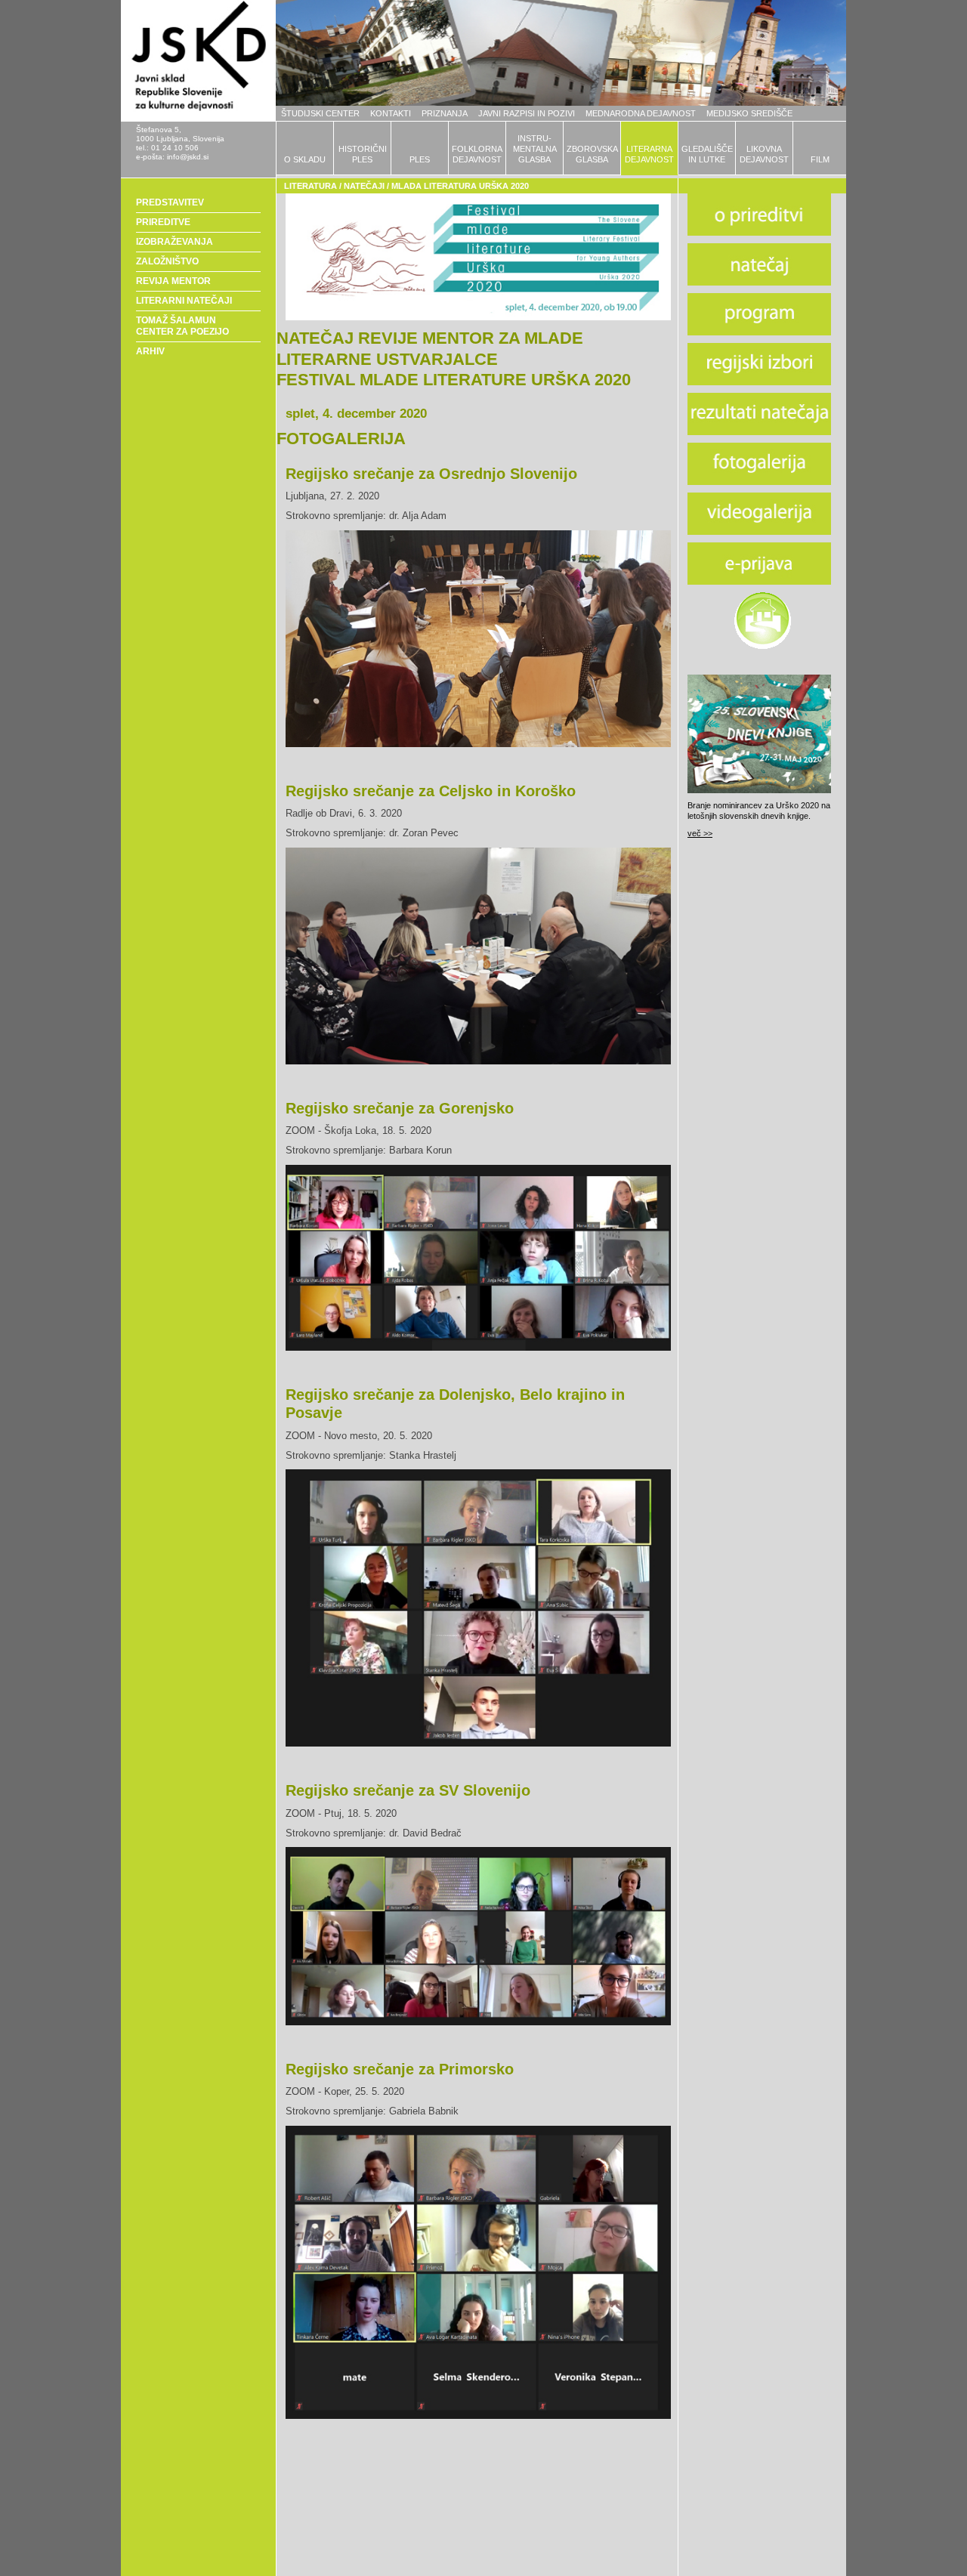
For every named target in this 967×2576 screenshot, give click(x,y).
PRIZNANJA (445, 113)
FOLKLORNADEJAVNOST (477, 154)
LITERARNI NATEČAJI (184, 301)
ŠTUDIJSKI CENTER (320, 113)
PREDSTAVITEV (170, 202)
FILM (820, 159)
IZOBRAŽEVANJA (175, 242)
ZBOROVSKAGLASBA (592, 154)
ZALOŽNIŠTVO (167, 261)
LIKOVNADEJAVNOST (764, 154)
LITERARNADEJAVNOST (649, 154)
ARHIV (150, 351)
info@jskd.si (188, 157)
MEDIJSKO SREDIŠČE (749, 113)
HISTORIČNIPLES (363, 154)
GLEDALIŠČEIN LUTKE (707, 154)
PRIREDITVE (163, 222)
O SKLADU (305, 159)
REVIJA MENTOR (173, 281)
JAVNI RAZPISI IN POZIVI (527, 113)
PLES (420, 159)
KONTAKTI (391, 113)
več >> (700, 833)
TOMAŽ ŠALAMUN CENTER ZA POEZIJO (182, 326)
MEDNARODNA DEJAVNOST (641, 113)
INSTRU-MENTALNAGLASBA (535, 149)
